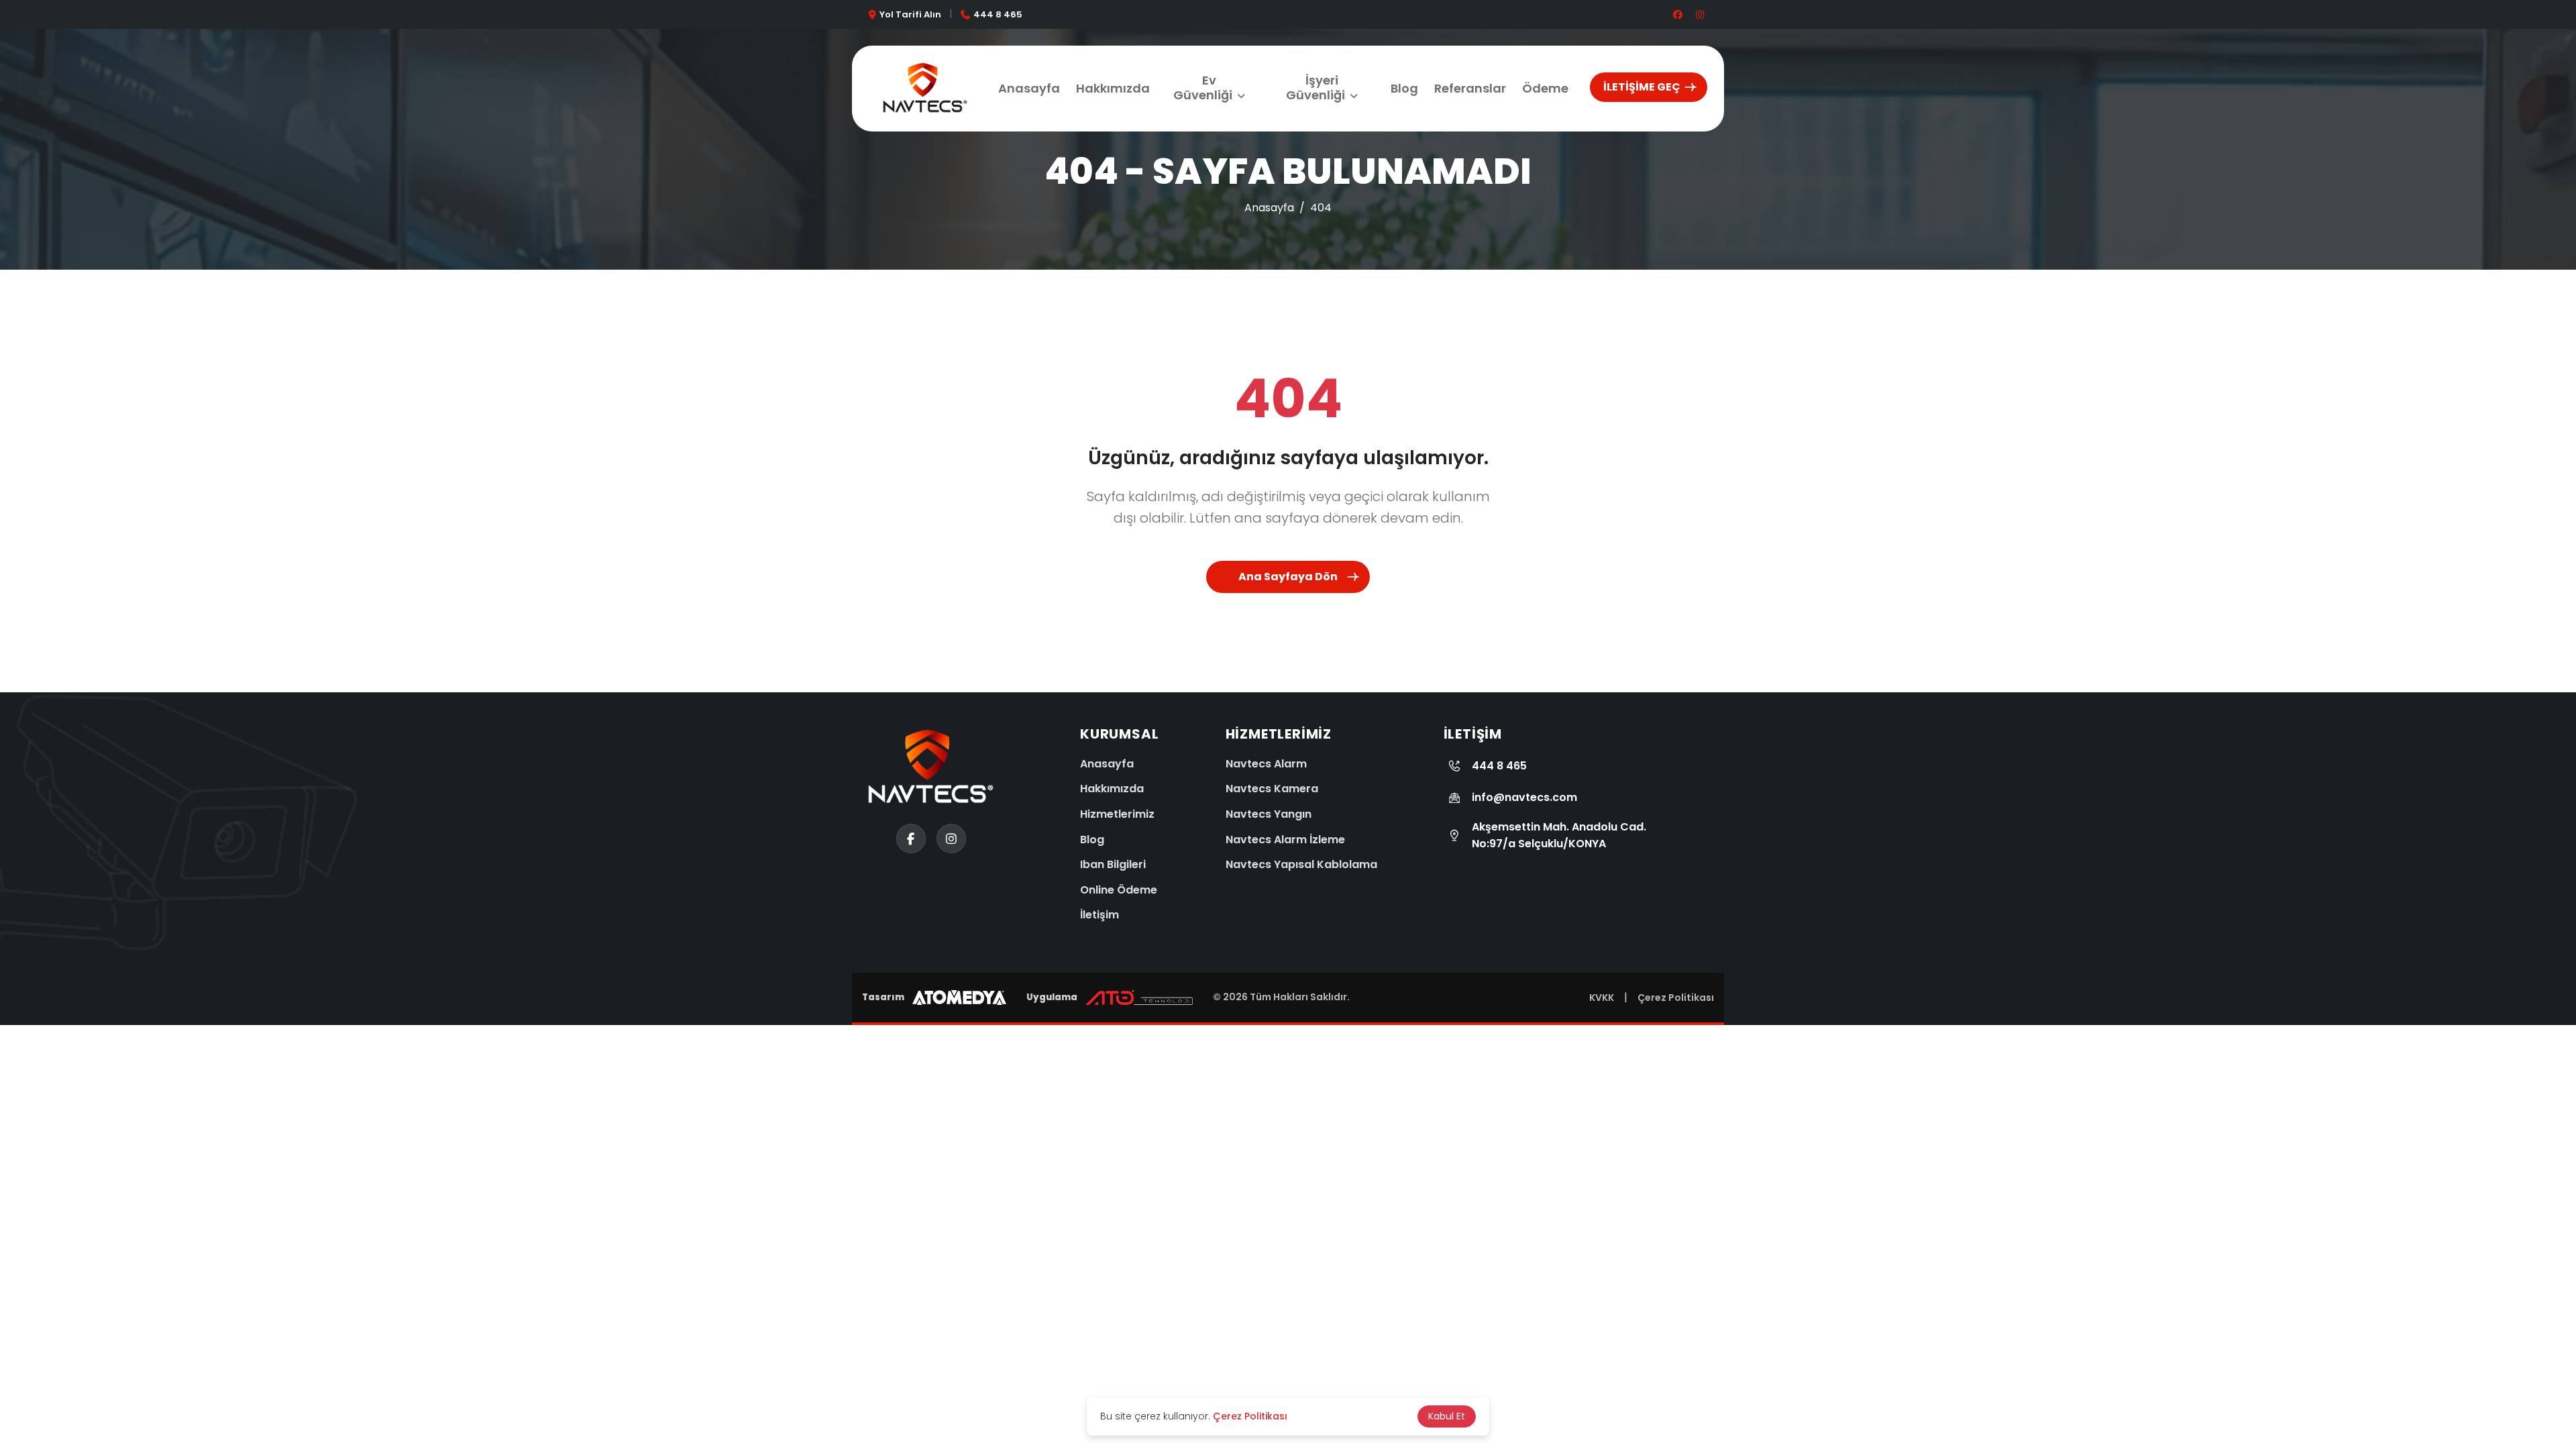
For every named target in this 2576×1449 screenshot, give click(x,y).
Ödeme (1545, 88)
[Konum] (27, 1311)
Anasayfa (1029, 88)
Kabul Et (1447, 1416)
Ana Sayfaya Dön (1288, 577)
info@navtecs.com (1524, 797)
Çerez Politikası (1676, 998)
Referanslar (1470, 88)
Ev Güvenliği (1203, 88)
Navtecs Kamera (1272, 789)
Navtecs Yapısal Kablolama (1301, 864)
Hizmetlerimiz (1117, 814)
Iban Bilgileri (1113, 864)
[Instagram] (27, 1362)
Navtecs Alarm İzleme (1285, 840)
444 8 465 (998, 14)
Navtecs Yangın (1269, 814)
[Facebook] (27, 1412)
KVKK (1602, 998)
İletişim (1099, 915)
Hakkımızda (1113, 88)
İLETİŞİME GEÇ (1642, 87)
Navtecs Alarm (1266, 764)
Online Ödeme (1119, 890)
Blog (1404, 88)
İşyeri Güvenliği (1316, 88)
